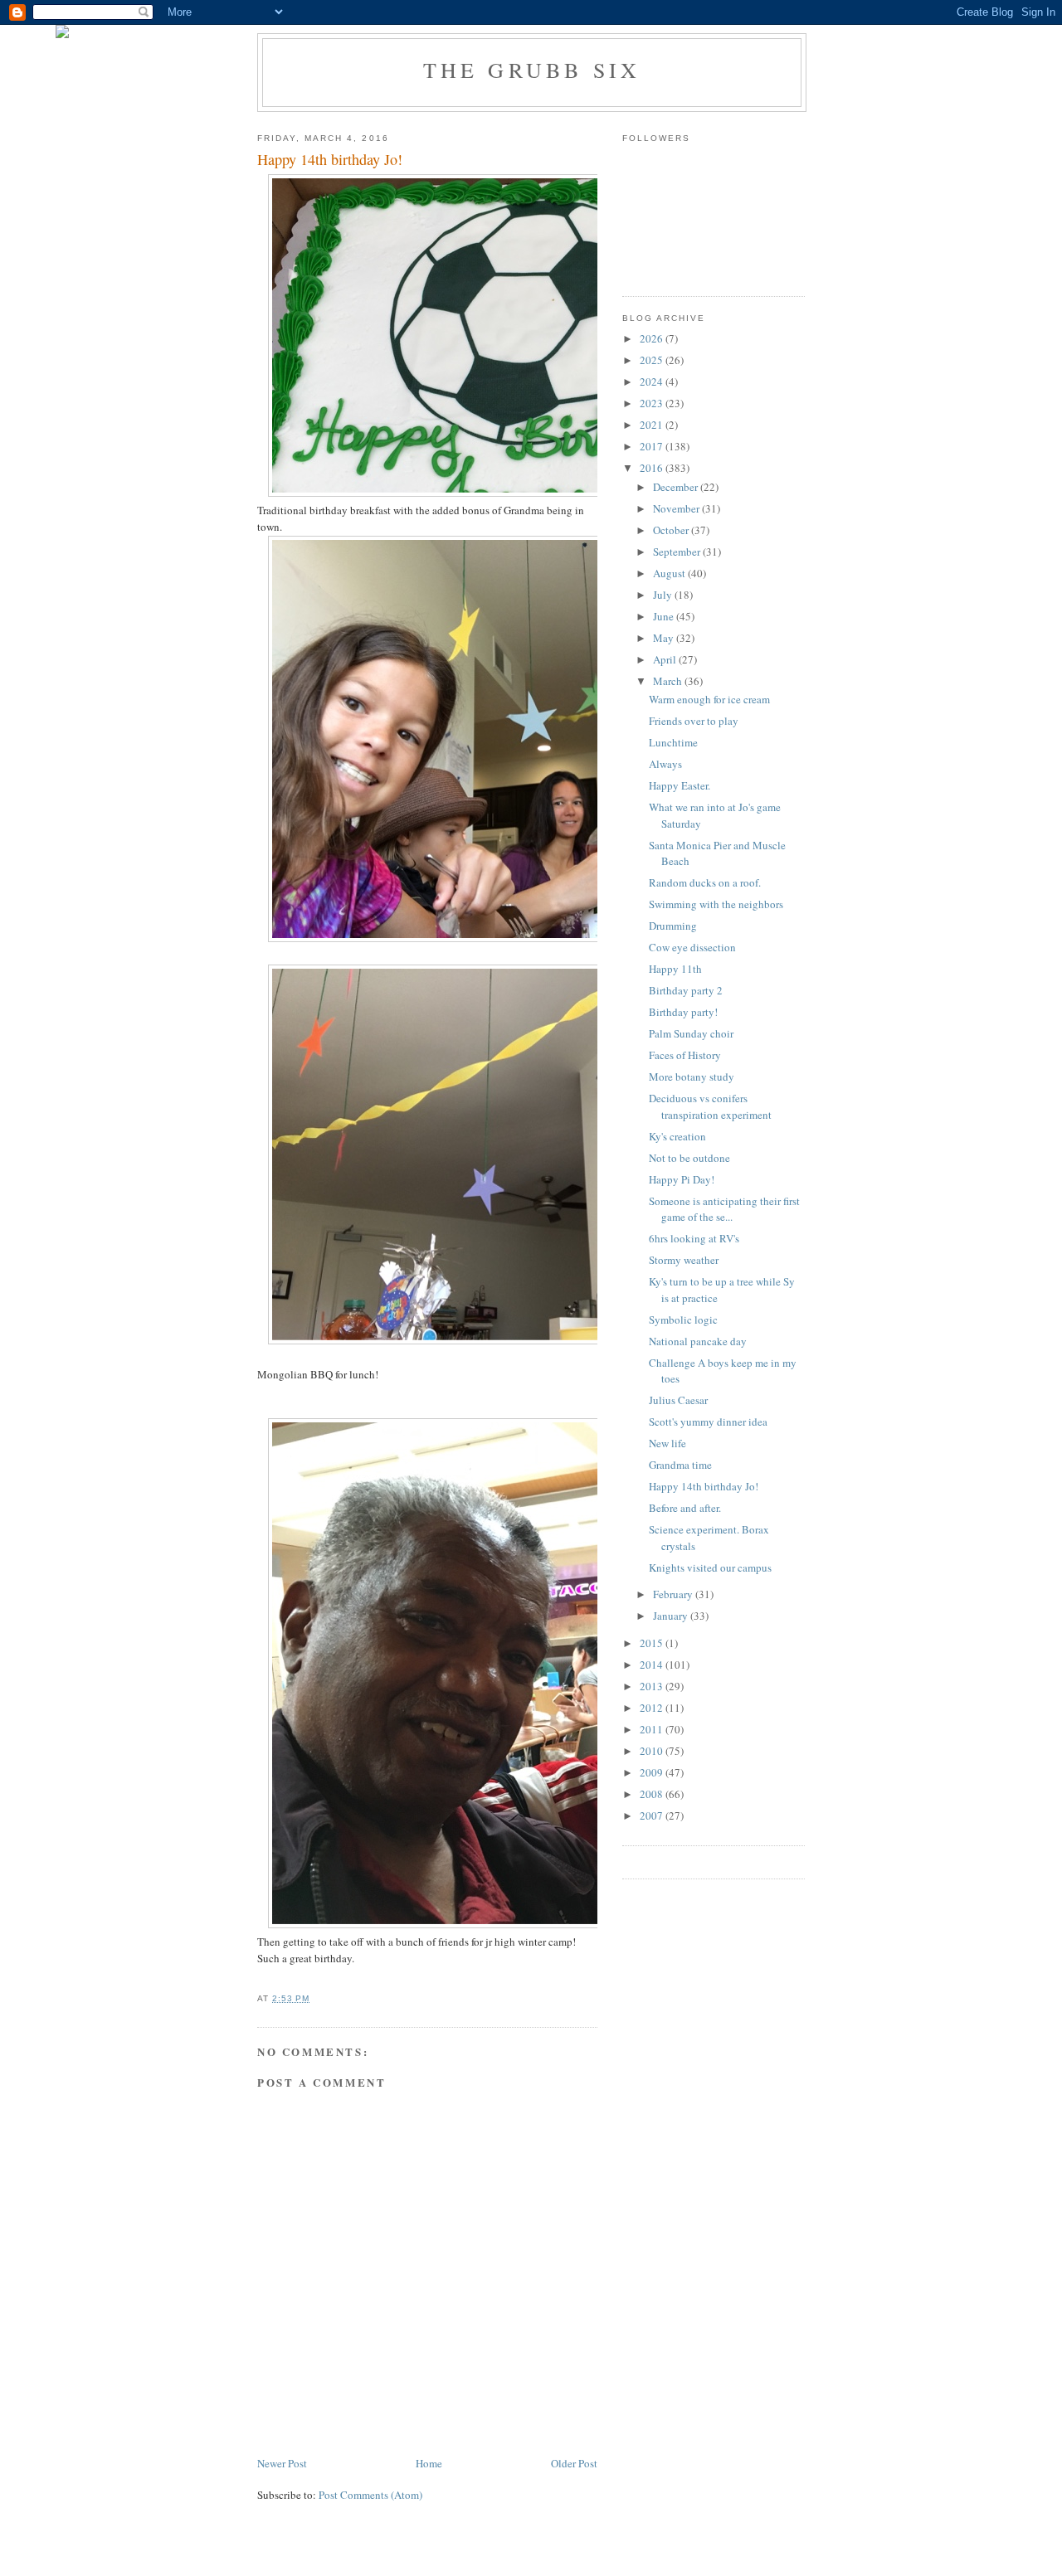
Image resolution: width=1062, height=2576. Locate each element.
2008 (653, 1794)
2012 (653, 1708)
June (665, 616)
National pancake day (698, 1341)
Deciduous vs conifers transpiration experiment (710, 1106)
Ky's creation (677, 1136)
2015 (653, 1643)
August (670, 573)
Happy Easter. (680, 785)
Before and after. (685, 1508)
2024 (653, 382)
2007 (653, 1815)
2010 (653, 1751)
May (665, 638)
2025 (653, 360)
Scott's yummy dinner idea (708, 1422)
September (678, 552)
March (669, 681)
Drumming (673, 926)
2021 (653, 425)
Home (429, 2463)
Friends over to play (694, 721)
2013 (653, 1686)
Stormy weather (684, 1260)
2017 (653, 446)
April (666, 659)
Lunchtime (673, 742)
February (674, 1594)
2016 (653, 468)
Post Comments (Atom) (370, 2495)
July (664, 595)
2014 (653, 1665)
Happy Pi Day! (682, 1179)
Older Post (574, 2463)
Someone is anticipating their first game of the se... (724, 1209)
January (672, 1616)
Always (665, 764)
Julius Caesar (678, 1400)
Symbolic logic (683, 1320)
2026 (653, 338)
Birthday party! (683, 1012)
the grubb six (532, 70)
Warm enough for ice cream (709, 699)
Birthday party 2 (686, 990)
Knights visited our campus (710, 1567)
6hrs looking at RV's (694, 1238)
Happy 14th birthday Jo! (704, 1486)
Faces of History (685, 1055)
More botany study (692, 1077)
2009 (653, 1772)
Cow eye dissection (692, 947)
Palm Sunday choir (691, 1033)
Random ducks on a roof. (705, 882)
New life (667, 1443)
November (677, 508)
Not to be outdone (689, 1158)
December (677, 487)
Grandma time (680, 1465)
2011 (653, 1729)
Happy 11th (675, 969)
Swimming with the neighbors (716, 904)
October (672, 530)
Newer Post (282, 2463)
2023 (653, 403)
